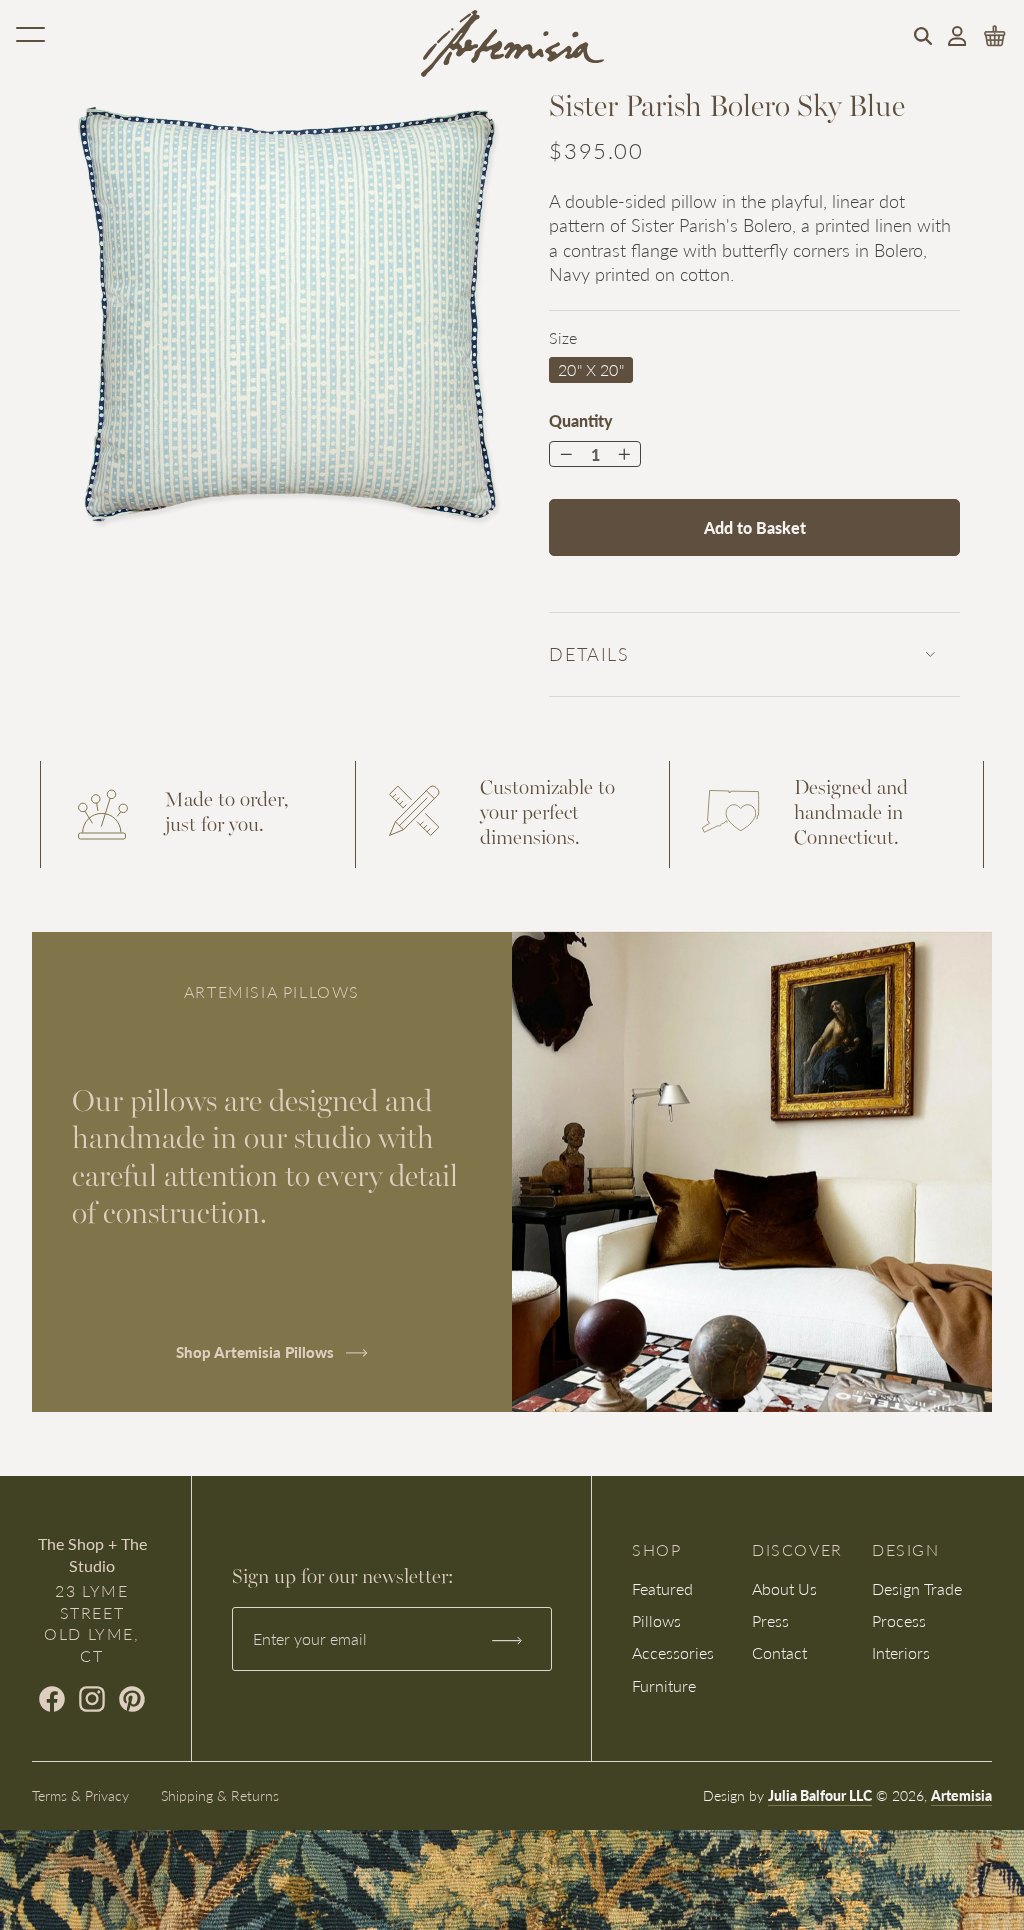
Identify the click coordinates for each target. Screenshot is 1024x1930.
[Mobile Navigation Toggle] (30, 34)
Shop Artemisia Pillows (257, 1352)
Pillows (656, 1620)
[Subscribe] (507, 1639)
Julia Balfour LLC (820, 1795)
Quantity (581, 421)
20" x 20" (590, 369)
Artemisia (961, 1795)
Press (770, 1620)
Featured (662, 1588)
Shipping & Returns (220, 1795)
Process (899, 1620)
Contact (779, 1652)
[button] (923, 36)
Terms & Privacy (80, 1795)
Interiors (901, 1652)
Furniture (664, 1685)
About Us (784, 1588)
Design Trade (917, 1588)
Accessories (673, 1652)
